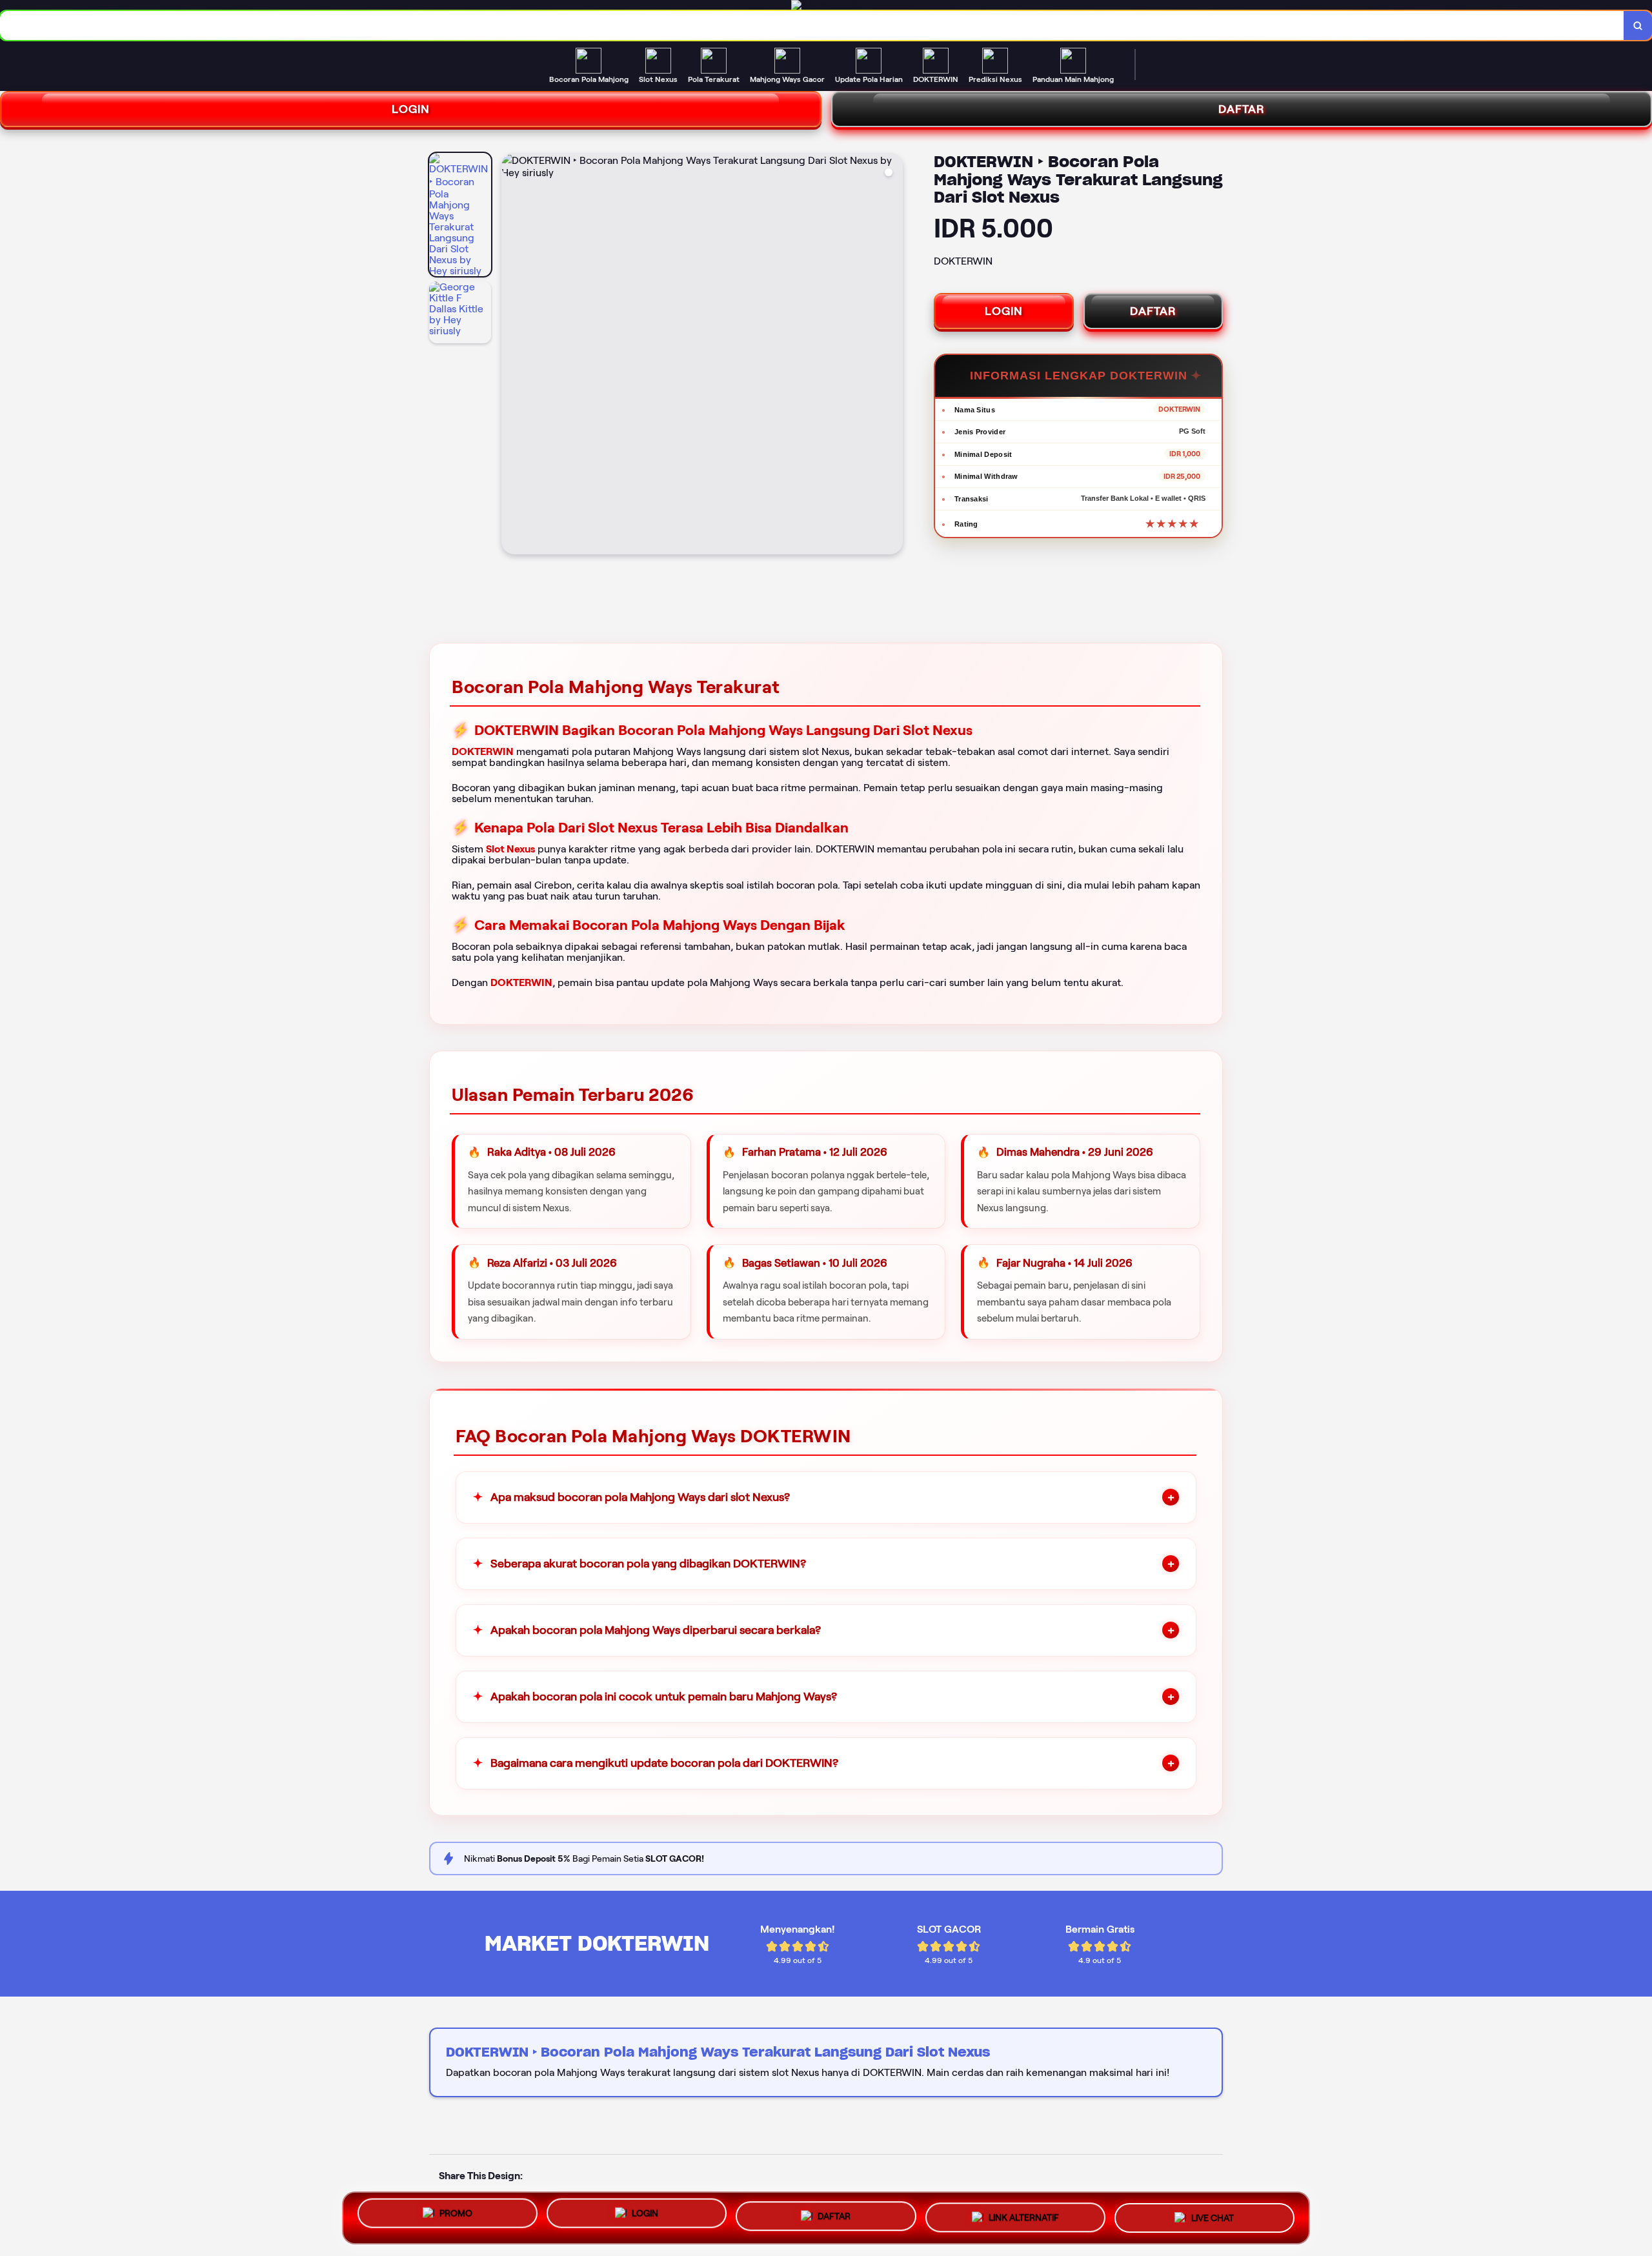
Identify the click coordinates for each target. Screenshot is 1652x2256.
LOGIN (411, 109)
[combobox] (812, 25)
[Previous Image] (512, 356)
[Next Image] (892, 356)
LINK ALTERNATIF (1024, 2216)
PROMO (456, 2217)
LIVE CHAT (1213, 2215)
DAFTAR (1153, 311)
